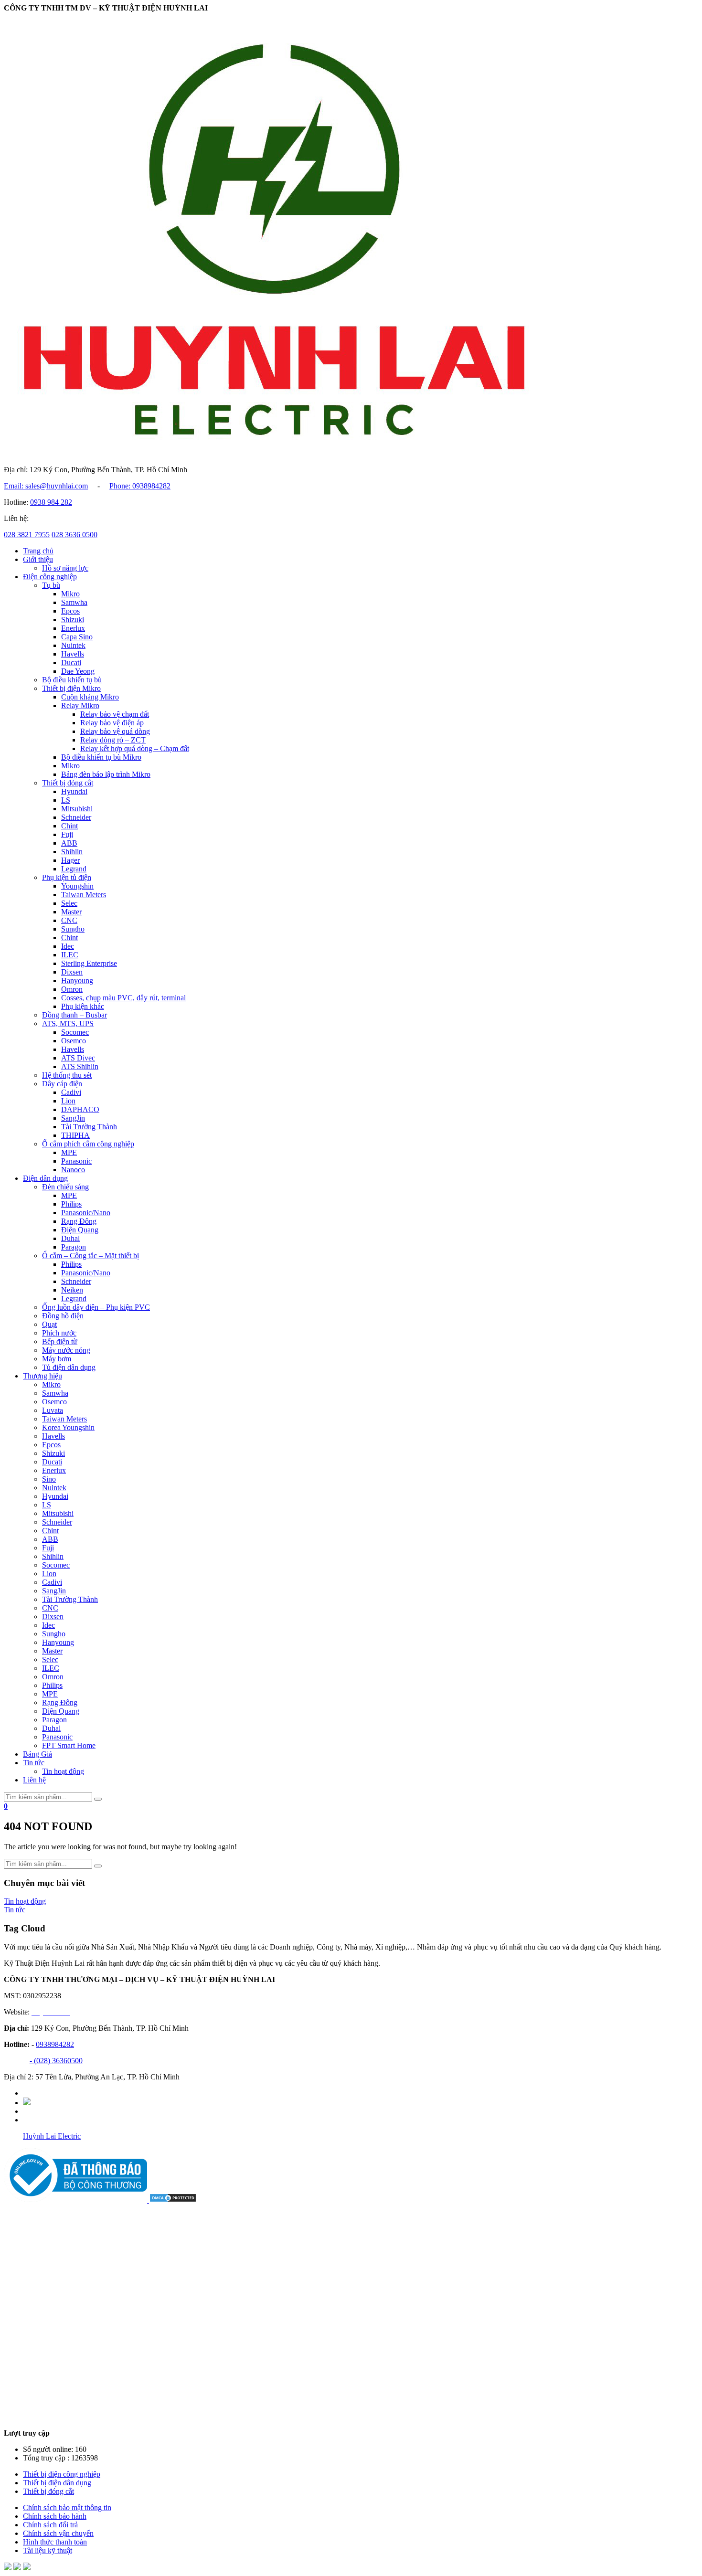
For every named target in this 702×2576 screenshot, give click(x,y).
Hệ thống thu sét (67, 1075)
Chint (69, 826)
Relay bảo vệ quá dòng (115, 731)
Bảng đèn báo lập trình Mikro (106, 774)
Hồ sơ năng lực (65, 568)
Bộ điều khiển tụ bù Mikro (101, 757)
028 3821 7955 (27, 535)
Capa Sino (77, 637)
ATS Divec (78, 1058)
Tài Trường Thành (89, 1127)
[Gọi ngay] (27, 2568)
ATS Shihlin (80, 1066)
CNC (69, 920)
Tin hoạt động (63, 1771)
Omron (72, 989)
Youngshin (77, 886)
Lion (68, 1101)
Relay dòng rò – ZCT (113, 740)
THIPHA (75, 1135)
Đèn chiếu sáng (65, 1187)
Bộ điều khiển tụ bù (72, 680)
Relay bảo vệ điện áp (112, 723)
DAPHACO (80, 1109)
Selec (69, 903)
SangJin (73, 1118)
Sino (49, 1479)
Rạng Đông (79, 1221)
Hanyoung (77, 981)
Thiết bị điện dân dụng (57, 2483)
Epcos (70, 611)
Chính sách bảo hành (55, 2516)
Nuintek (73, 645)
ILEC (70, 955)
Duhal (70, 1238)
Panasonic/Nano (86, 1213)
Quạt (49, 1324)
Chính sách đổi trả (50, 2525)
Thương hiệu (43, 1376)
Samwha (74, 602)
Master (71, 912)
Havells (73, 654)
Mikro (70, 594)
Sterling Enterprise (89, 963)
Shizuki (73, 620)
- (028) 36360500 (56, 2061)
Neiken (72, 1290)
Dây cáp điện (62, 1084)
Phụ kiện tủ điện (67, 877)
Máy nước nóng (66, 1350)
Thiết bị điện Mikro (71, 688)
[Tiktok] (27, 2103)
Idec (68, 946)
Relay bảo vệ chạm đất (115, 714)
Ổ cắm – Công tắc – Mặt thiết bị (90, 1256)
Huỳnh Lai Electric (52, 2136)
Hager (70, 860)
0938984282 (55, 2044)
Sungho (73, 929)
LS (66, 800)
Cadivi (71, 1092)
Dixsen (72, 972)
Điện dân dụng (45, 1178)
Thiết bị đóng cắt (68, 783)
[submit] (98, 1799)
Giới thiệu (38, 559)
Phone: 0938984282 (140, 486)
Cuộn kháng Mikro (90, 697)
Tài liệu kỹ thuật (48, 2550)
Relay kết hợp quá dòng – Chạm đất (135, 748)
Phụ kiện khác (83, 1006)
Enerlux (73, 628)
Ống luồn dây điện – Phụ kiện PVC (96, 1307)
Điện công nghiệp (50, 577)
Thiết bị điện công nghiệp (62, 2474)
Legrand (74, 869)
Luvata (53, 1410)
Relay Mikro (80, 705)
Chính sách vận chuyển (58, 2533)
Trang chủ (38, 551)
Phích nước (59, 1333)
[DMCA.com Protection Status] (173, 2200)
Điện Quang (80, 1230)
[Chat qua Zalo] (9, 2568)
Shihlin (72, 852)
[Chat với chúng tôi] (18, 2568)
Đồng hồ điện (63, 1316)
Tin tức (34, 1763)
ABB (69, 843)
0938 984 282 (51, 502)
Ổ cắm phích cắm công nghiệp (88, 1144)
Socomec (75, 1032)
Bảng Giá (37, 1754)
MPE (69, 1152)
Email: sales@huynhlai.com (46, 486)
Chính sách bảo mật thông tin (67, 2507)
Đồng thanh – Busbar (74, 1015)
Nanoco (73, 1170)
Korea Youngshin (68, 1427)
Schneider (76, 817)
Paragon (74, 1247)
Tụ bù (51, 585)
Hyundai (74, 791)
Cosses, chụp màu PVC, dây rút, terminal (123, 998)
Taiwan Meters (84, 895)
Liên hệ (34, 1780)
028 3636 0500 (74, 535)
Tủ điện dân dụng (69, 1367)
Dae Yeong (78, 671)
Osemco (74, 1041)
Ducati (71, 663)
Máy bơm (57, 1359)
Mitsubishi (77, 809)
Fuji (67, 834)
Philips (71, 1204)
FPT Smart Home (69, 1745)
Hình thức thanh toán (55, 2542)
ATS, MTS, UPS (68, 1023)
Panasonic (76, 1161)
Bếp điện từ (60, 1341)
